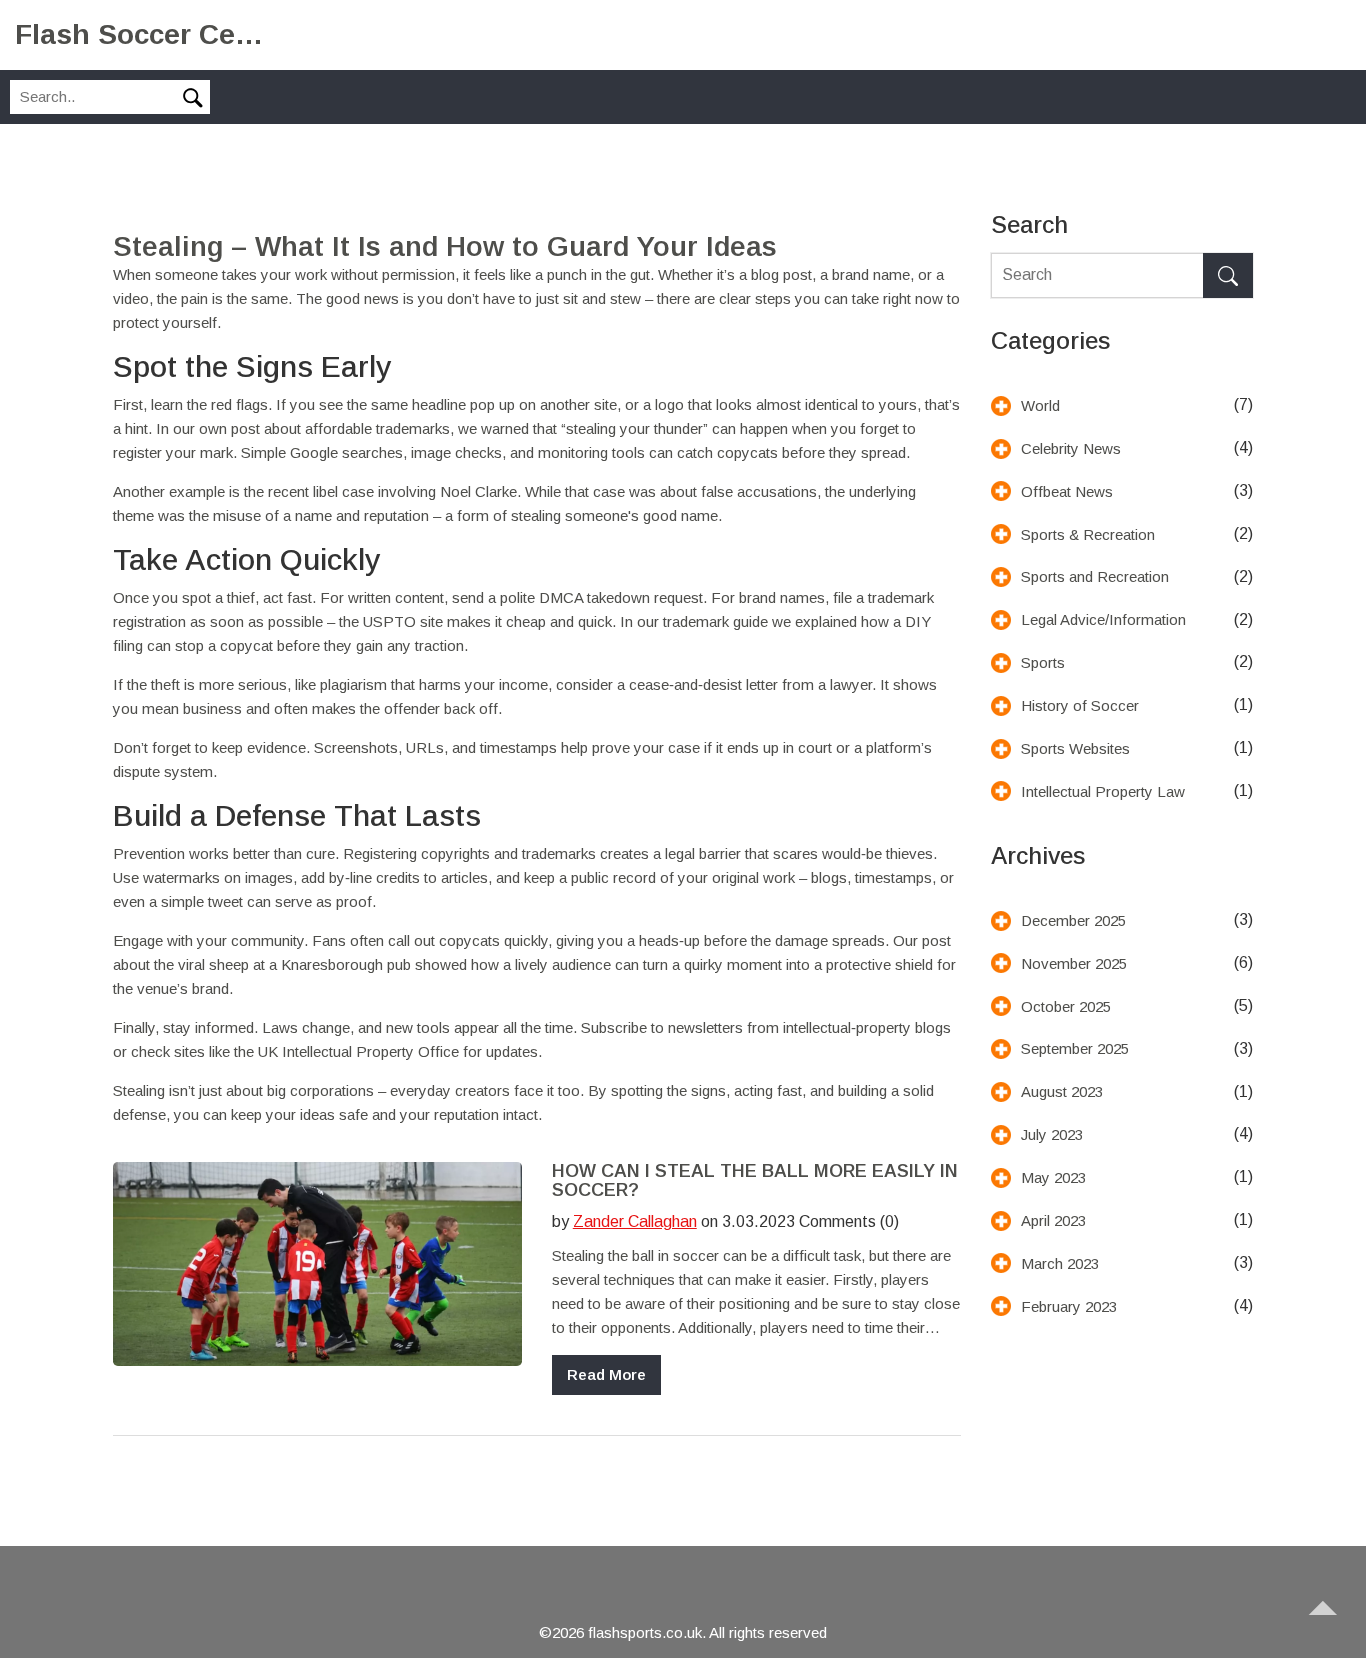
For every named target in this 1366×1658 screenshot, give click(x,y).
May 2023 (1053, 1177)
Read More (606, 1374)
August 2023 (1062, 1091)
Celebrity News (1071, 448)
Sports (1043, 662)
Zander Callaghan (635, 1221)
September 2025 (1075, 1048)
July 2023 (1052, 1134)
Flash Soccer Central (140, 34)
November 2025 (1074, 963)
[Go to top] (1332, 1624)
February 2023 (1069, 1306)
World (1040, 405)
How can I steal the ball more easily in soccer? (755, 1181)
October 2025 (1066, 1006)
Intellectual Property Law (1103, 791)
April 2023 (1053, 1220)
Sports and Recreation (1095, 576)
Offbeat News (1067, 491)
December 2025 (1073, 920)
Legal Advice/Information (1103, 619)
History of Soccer (1080, 705)
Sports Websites (1075, 748)
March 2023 (1060, 1263)
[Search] (1228, 275)
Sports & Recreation (1088, 534)
